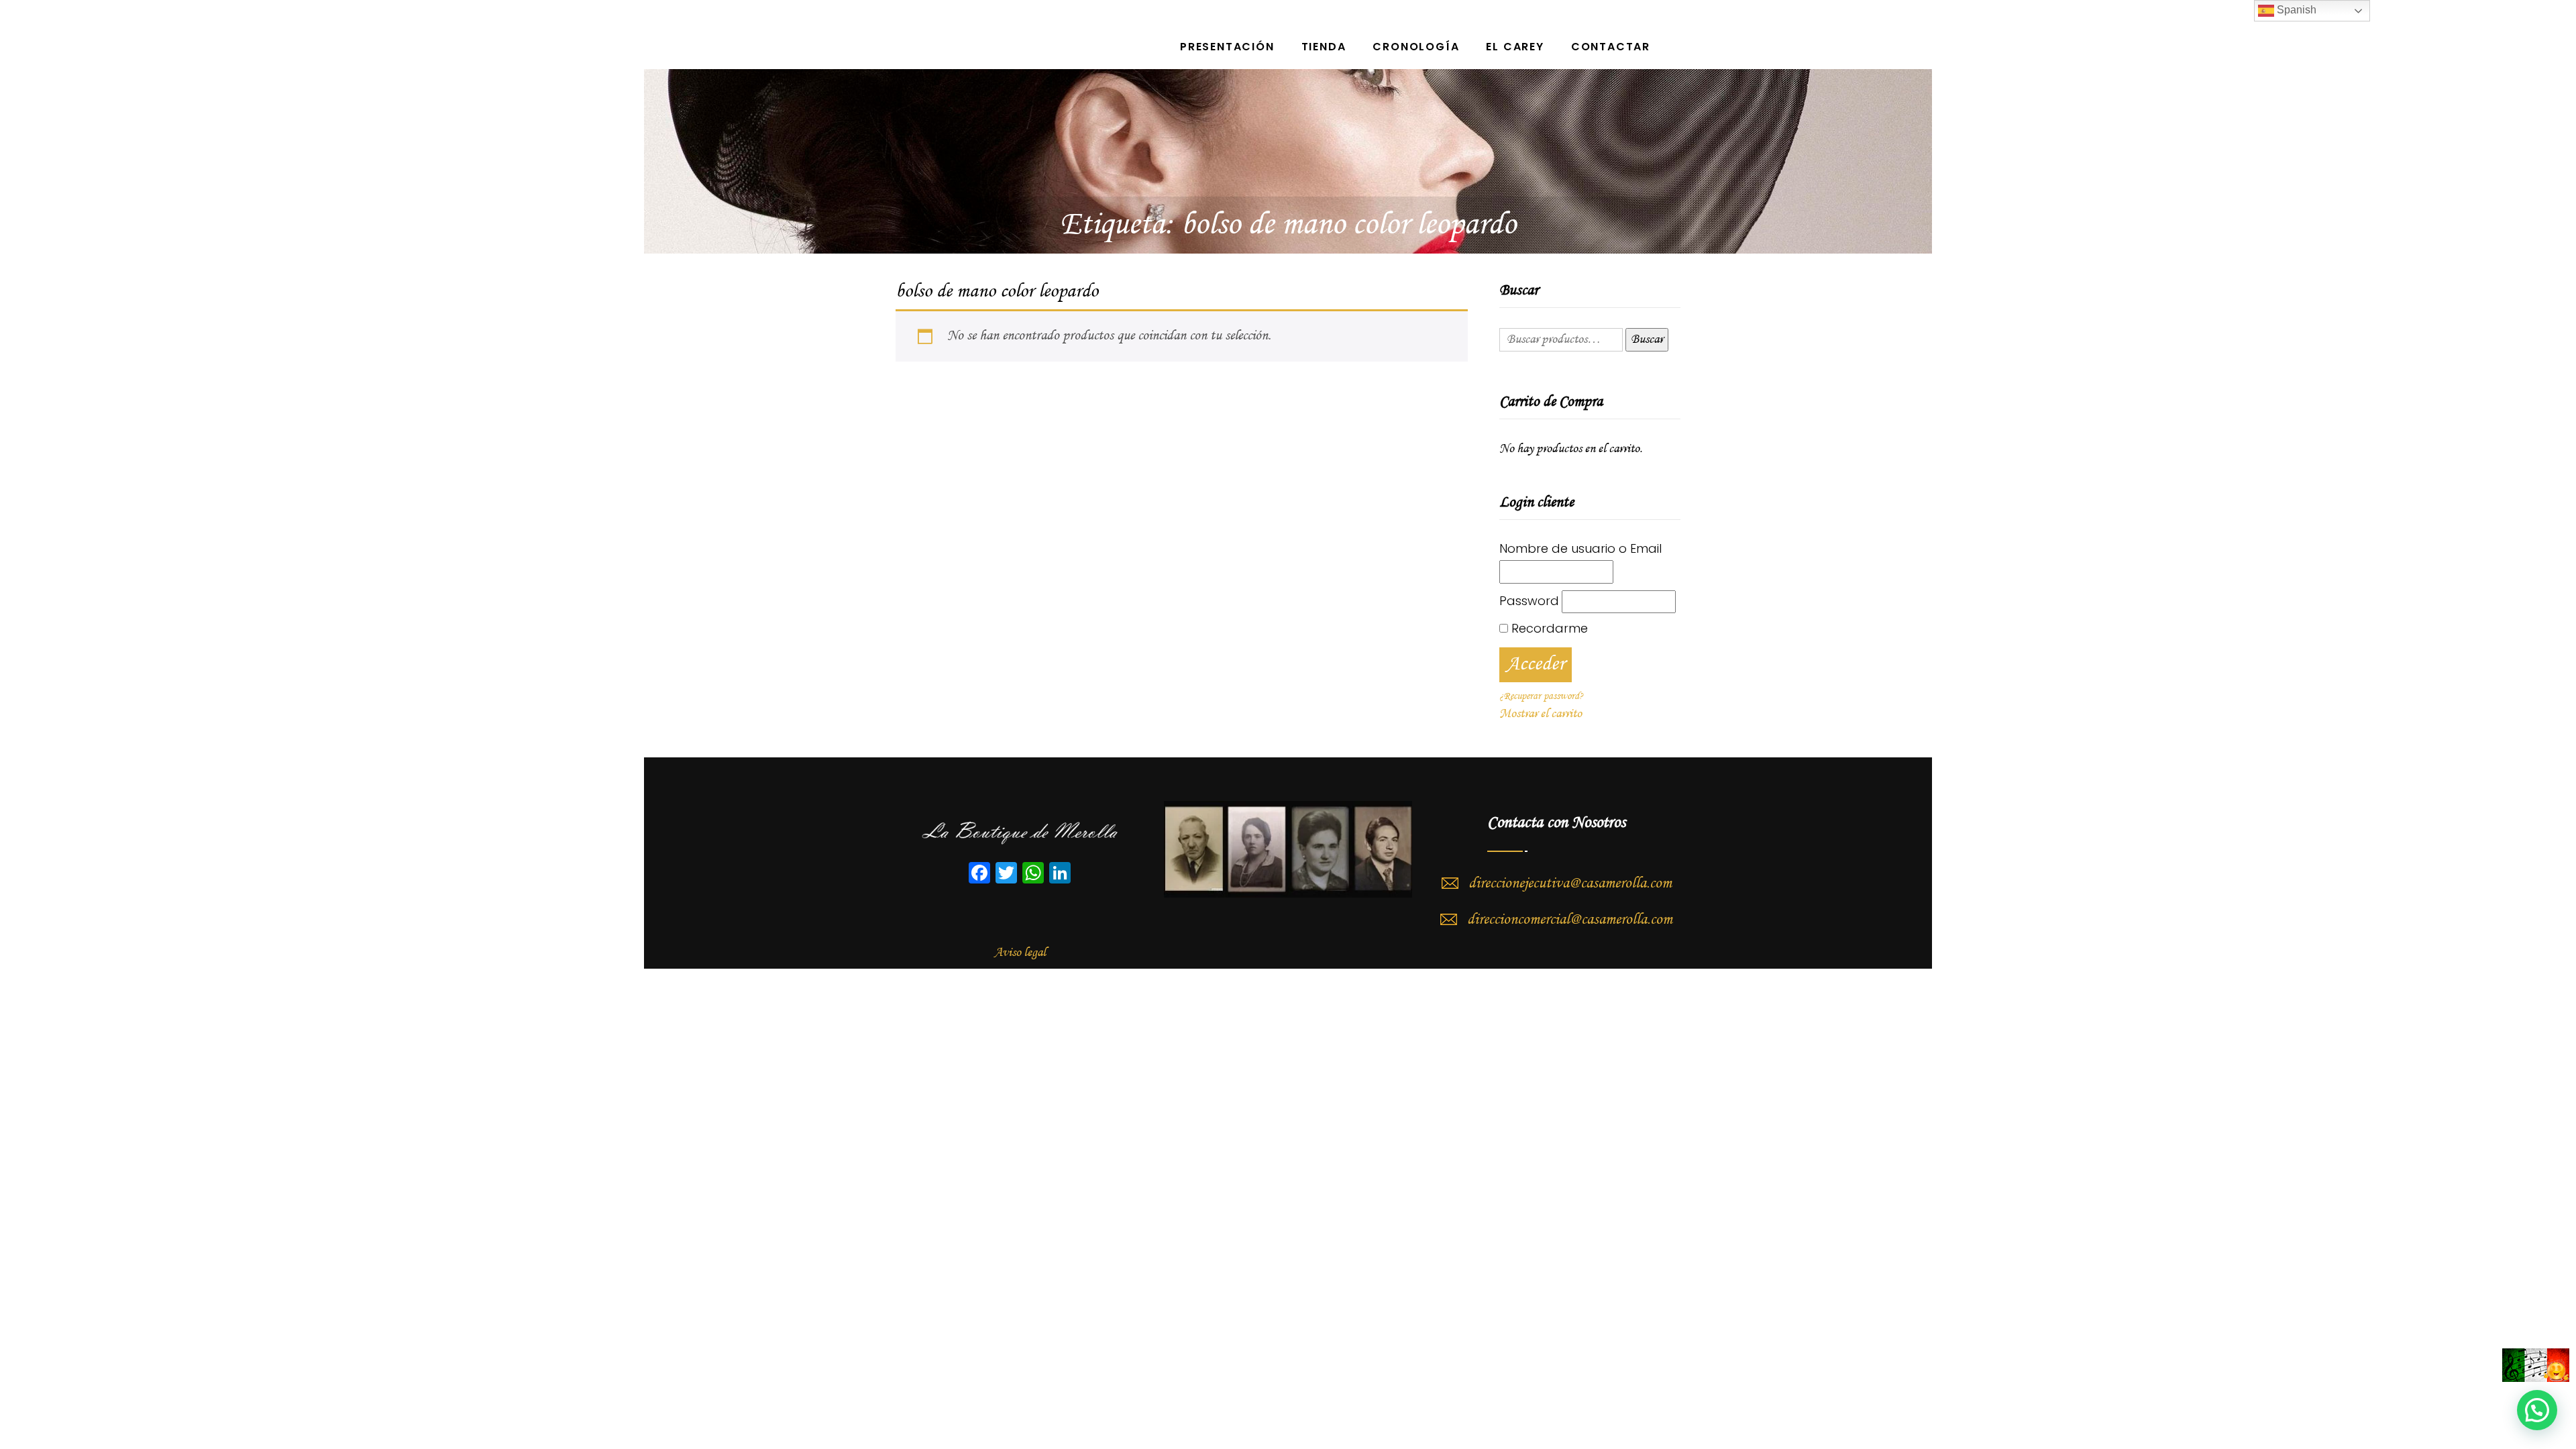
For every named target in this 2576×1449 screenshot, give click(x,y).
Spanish (2295, 10)
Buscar (1647, 339)
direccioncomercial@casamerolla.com (1570, 920)
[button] (2537, 1410)
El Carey (1515, 47)
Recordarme (1548, 628)
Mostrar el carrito (1541, 714)
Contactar (1611, 47)
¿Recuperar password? (1541, 696)
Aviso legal (1020, 953)
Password (1529, 601)
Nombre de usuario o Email (1580, 548)
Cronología (1416, 47)
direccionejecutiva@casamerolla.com (1570, 883)
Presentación (1227, 47)
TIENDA (1324, 47)
